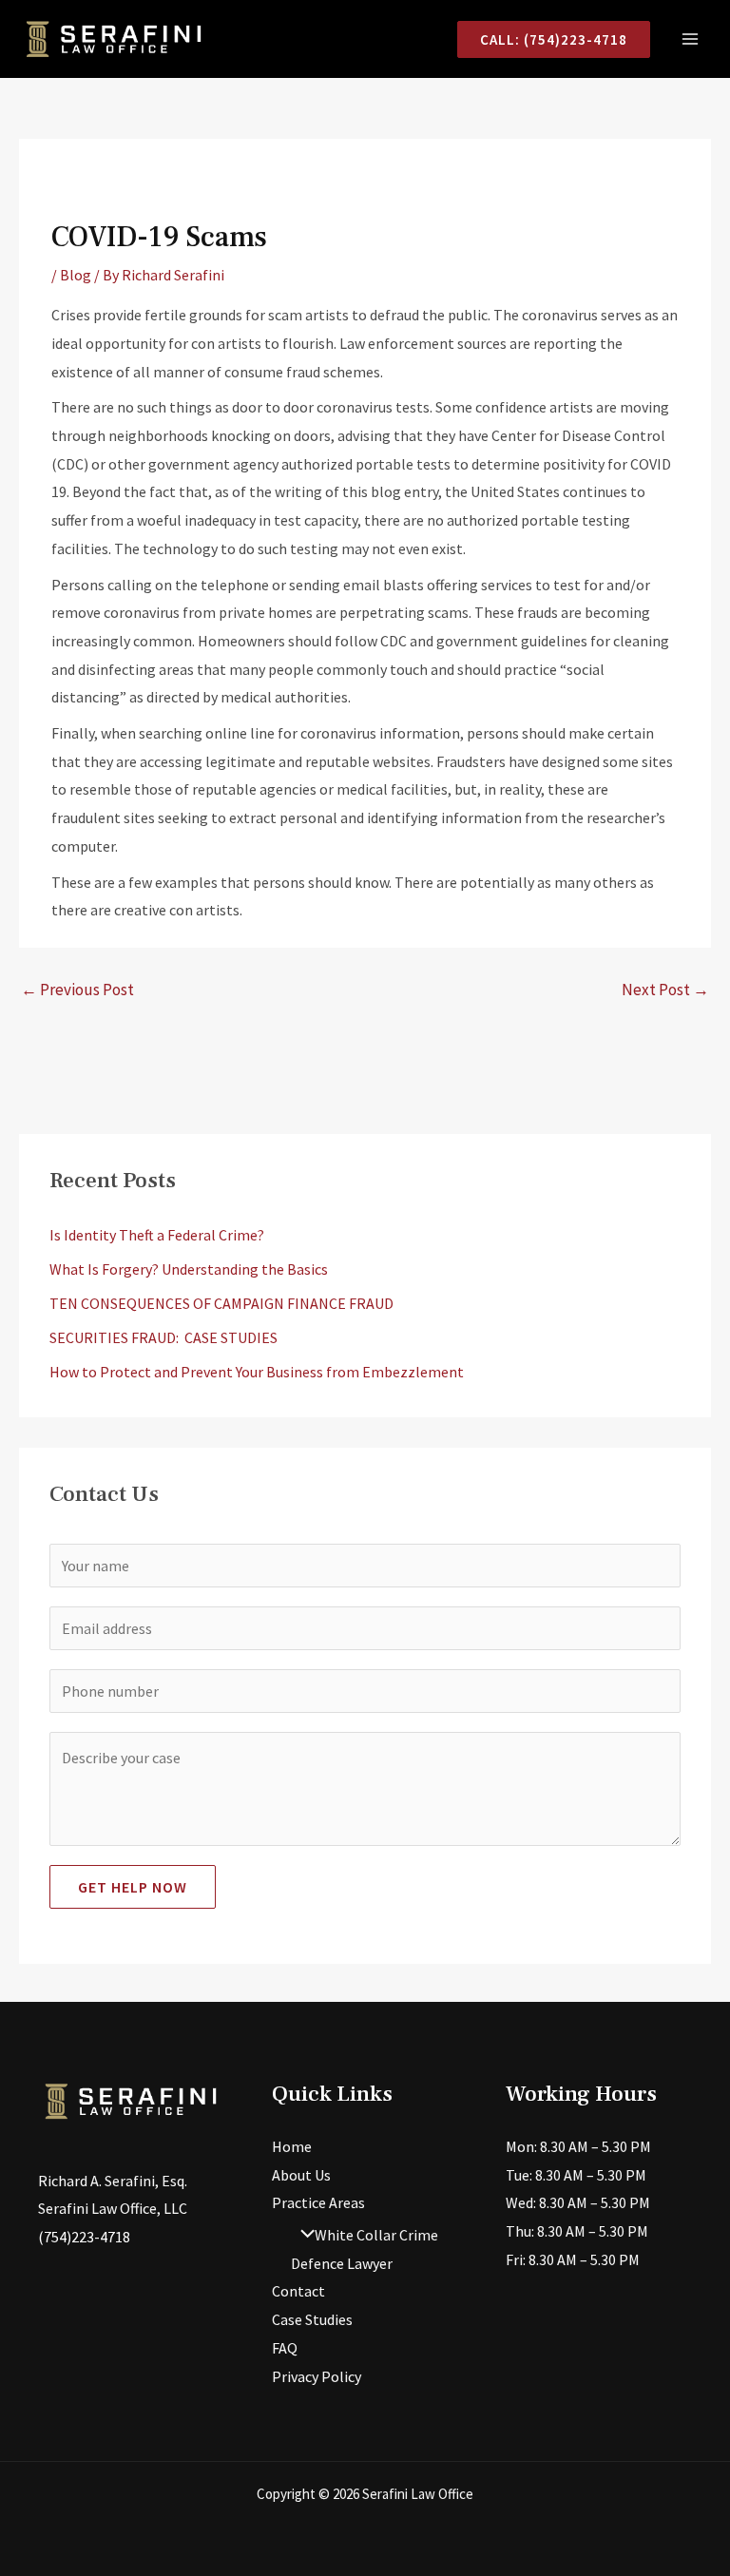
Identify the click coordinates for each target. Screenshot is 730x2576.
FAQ (285, 2348)
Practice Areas (318, 2202)
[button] (554, 39)
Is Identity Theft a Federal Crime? (157, 1235)
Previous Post (77, 990)
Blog (76, 275)
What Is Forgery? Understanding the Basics (189, 1269)
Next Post (665, 990)
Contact (298, 2291)
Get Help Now (133, 1887)
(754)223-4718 (84, 2237)
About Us (301, 2175)
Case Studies (312, 2319)
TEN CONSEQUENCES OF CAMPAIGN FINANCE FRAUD (221, 1303)
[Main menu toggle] (690, 39)
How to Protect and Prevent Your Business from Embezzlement (257, 1372)
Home (292, 2146)
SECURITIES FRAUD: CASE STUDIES (163, 1337)
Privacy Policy (317, 2376)
